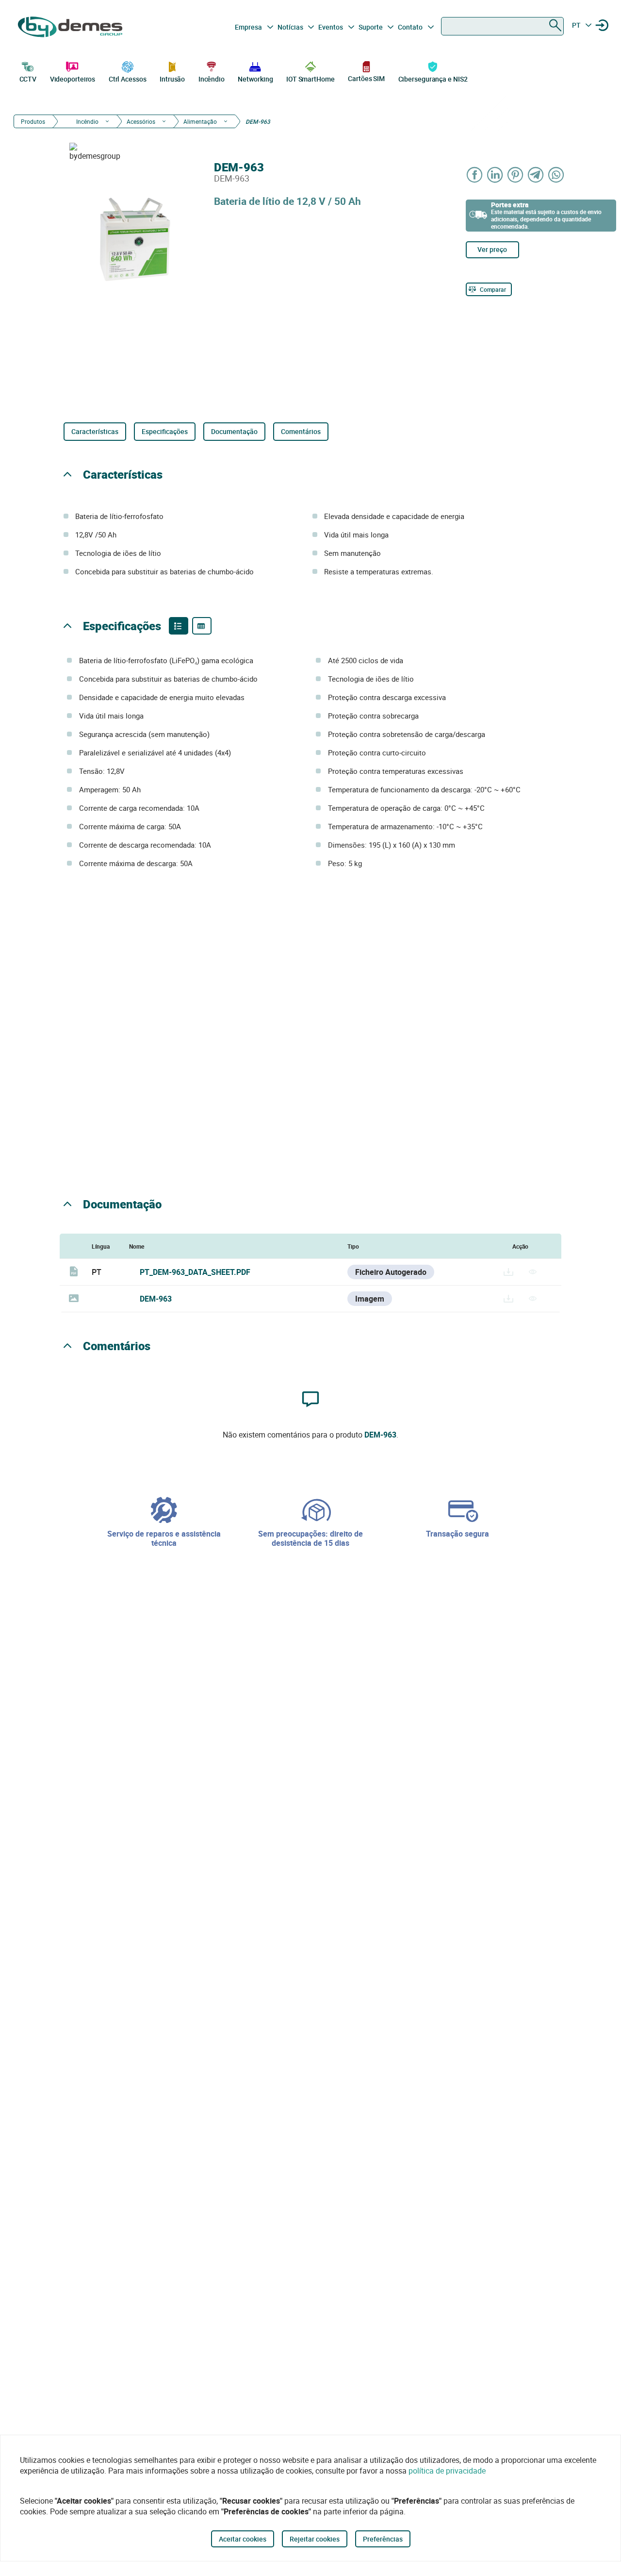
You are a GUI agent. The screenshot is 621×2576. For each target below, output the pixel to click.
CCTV (28, 79)
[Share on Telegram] (536, 175)
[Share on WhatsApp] (556, 175)
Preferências (383, 2539)
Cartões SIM (366, 78)
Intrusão (172, 79)
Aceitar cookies (243, 2539)
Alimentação (200, 121)
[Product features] (179, 626)
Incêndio (212, 79)
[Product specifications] (202, 626)
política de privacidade (447, 2471)
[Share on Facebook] (475, 175)
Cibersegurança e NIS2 (433, 79)
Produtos (33, 121)
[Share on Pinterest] (516, 175)
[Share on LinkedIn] (495, 175)
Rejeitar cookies (315, 2539)
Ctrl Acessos (128, 79)
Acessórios (141, 121)
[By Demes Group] (71, 27)
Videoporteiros (73, 79)
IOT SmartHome (310, 79)
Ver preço (492, 249)
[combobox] (502, 26)
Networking (255, 79)
